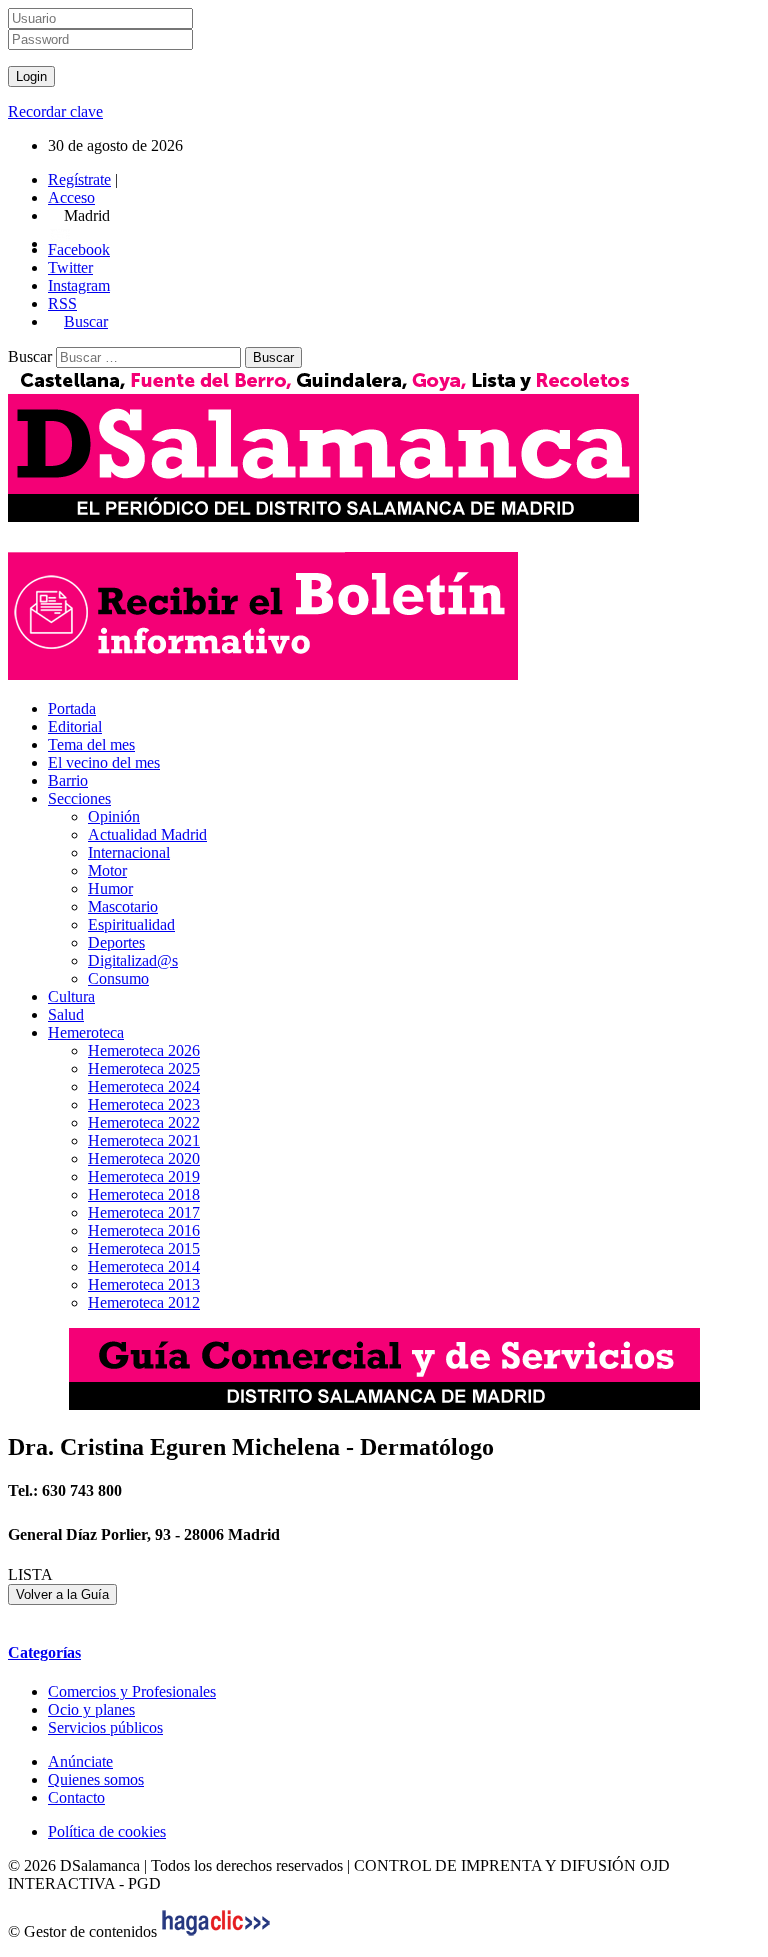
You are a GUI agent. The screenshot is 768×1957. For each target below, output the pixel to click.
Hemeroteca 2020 (144, 1158)
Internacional (129, 852)
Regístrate (79, 179)
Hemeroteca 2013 (144, 1284)
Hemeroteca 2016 (144, 1230)
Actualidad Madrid (147, 834)
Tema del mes (91, 744)
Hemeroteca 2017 (144, 1212)
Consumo (118, 978)
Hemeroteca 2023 (144, 1104)
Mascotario (123, 906)
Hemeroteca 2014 (144, 1266)
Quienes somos (96, 1779)
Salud (66, 1014)
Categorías (44, 1652)
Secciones (79, 798)
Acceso (71, 197)
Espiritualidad (131, 924)
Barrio (68, 780)
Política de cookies (107, 1831)
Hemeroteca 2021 (144, 1140)
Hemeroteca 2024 (144, 1086)
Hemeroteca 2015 (144, 1248)
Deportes (116, 942)
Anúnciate (80, 1761)
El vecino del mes (104, 762)
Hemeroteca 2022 (144, 1122)
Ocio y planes (91, 1709)
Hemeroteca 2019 (144, 1176)
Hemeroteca (86, 1032)
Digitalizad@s (133, 960)
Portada (72, 708)
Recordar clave (55, 111)
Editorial (75, 726)
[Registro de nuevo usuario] (263, 674)
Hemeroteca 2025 (144, 1068)
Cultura (71, 996)
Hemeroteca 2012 (144, 1302)
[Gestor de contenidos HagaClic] (216, 1931)
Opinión (114, 816)
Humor (110, 888)
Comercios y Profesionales (132, 1691)
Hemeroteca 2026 (144, 1050)
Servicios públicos (105, 1727)
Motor (107, 870)
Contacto (76, 1797)
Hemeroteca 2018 (144, 1194)
